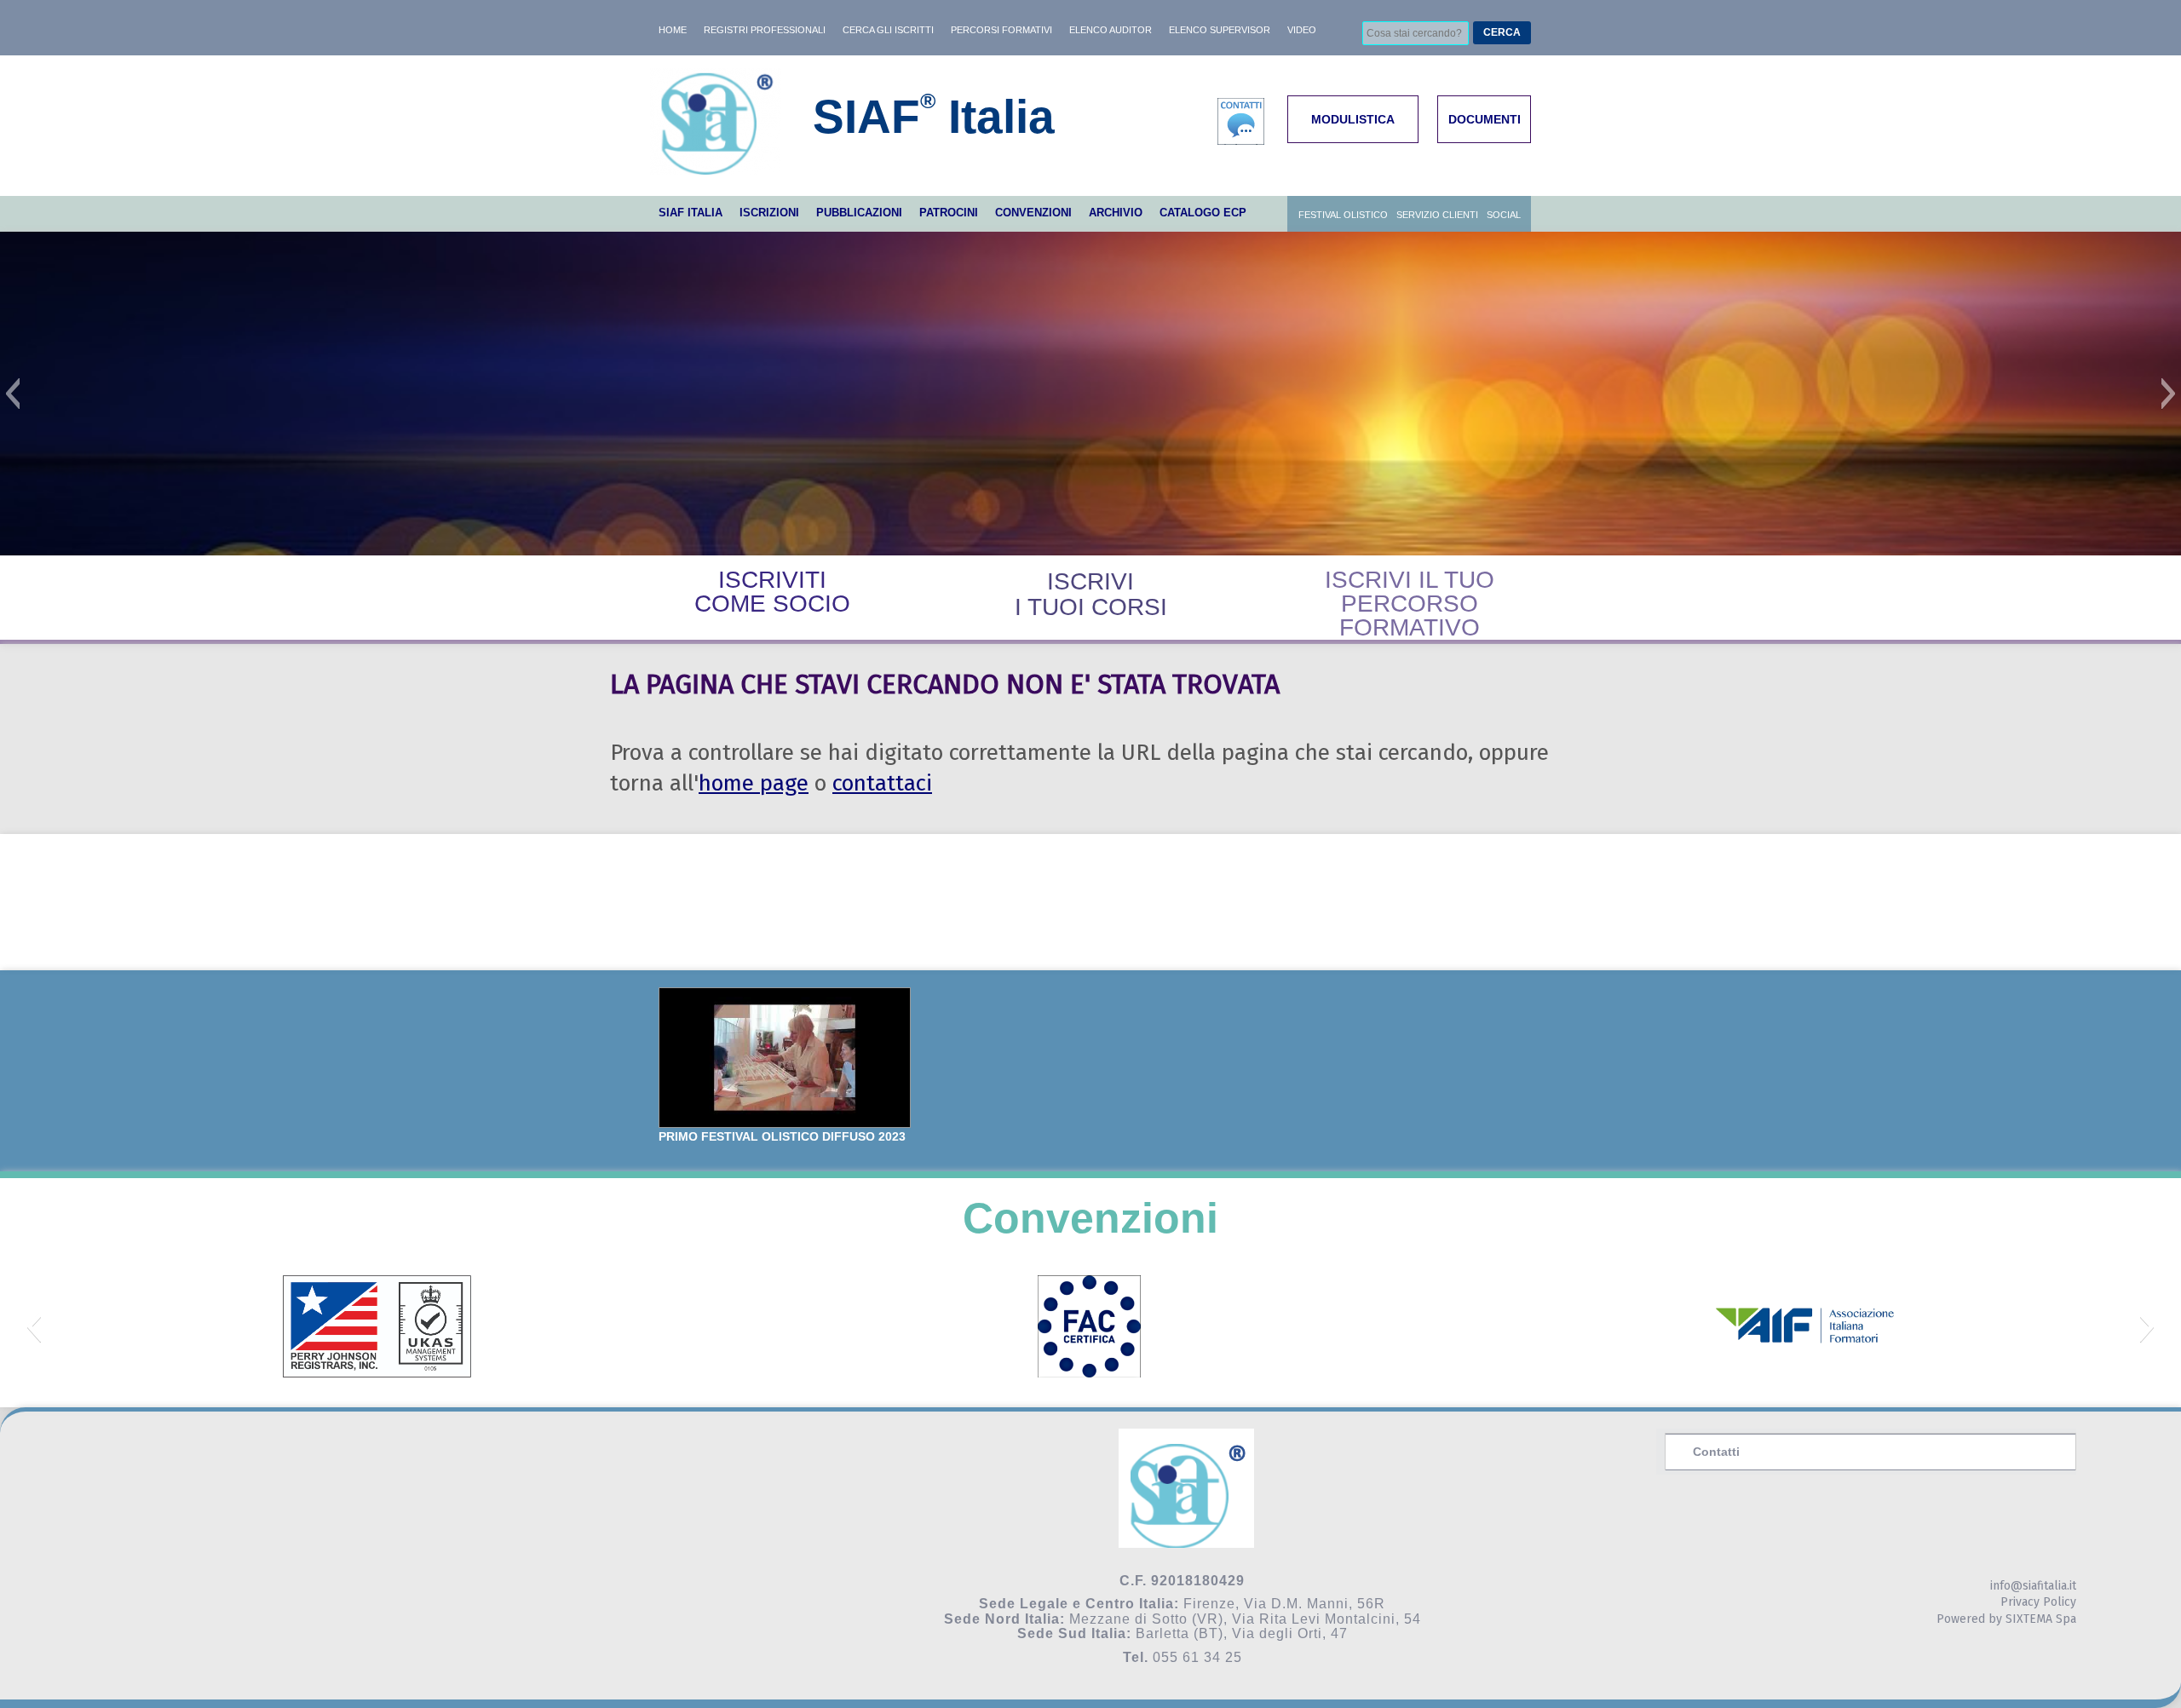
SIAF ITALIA (691, 213)
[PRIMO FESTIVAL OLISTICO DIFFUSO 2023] (785, 1058)
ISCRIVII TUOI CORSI (1091, 594)
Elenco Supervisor (1220, 30)
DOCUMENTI (1485, 119)
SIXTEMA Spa (2041, 1619)
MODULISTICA (1353, 119)
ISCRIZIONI (769, 213)
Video (1302, 30)
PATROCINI (949, 213)
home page (754, 783)
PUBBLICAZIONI (859, 213)
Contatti (1716, 1452)
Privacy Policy (2038, 1602)
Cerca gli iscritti (888, 30)
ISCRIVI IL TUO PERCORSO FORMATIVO (1410, 604)
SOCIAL (1504, 215)
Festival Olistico (1343, 215)
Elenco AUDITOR (1111, 30)
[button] (12, 394)
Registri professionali (765, 30)
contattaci (882, 783)
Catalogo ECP (1203, 213)
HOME (673, 30)
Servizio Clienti (1437, 215)
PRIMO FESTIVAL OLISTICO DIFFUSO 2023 (782, 1136)
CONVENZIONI (1033, 213)
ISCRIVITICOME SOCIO (772, 592)
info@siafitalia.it (2033, 1586)
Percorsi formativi (1001, 30)
